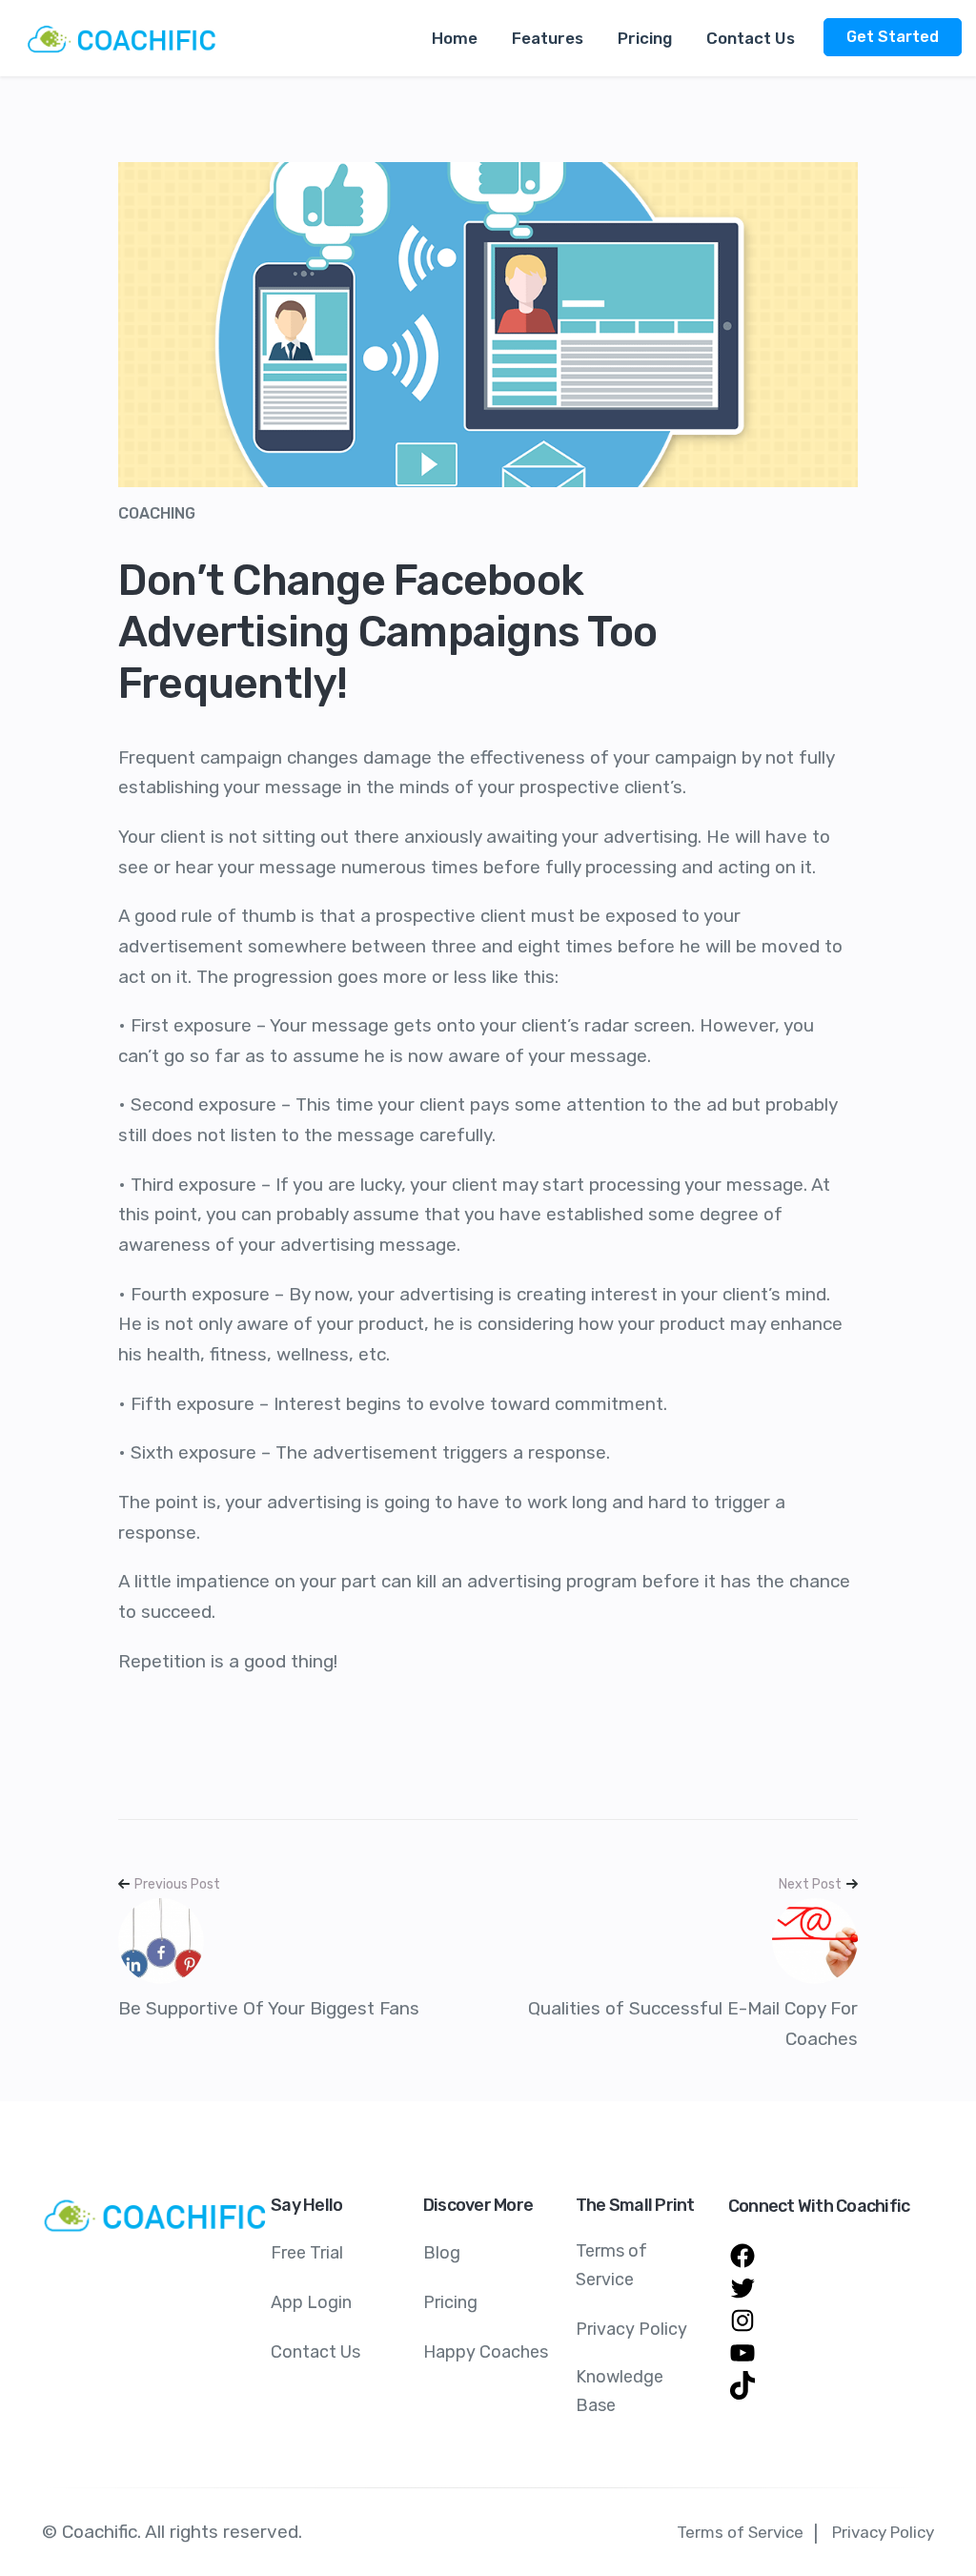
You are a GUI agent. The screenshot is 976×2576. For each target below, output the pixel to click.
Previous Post (177, 1884)
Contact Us (751, 38)
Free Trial (307, 2253)
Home (455, 38)
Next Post (810, 1884)
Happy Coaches (486, 2352)
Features (548, 38)
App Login (311, 2302)
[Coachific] (124, 38)
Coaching (157, 513)
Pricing (645, 38)
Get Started (893, 37)
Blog (442, 2253)
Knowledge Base (620, 2391)
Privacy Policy (631, 2329)
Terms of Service (611, 2265)
